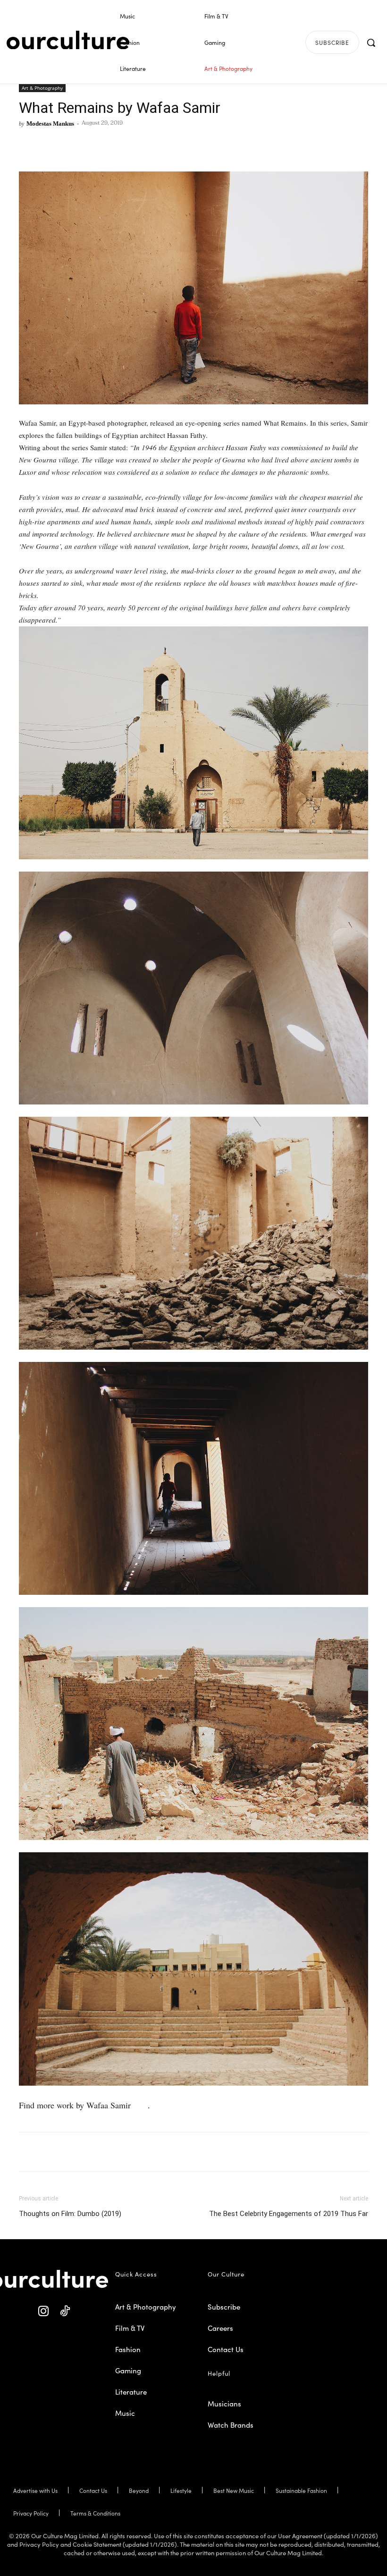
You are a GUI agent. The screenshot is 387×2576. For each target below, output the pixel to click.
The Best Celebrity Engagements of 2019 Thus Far (289, 2214)
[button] (371, 43)
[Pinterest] (50, 145)
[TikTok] (65, 2311)
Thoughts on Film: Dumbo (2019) (70, 2214)
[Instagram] (44, 2311)
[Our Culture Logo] (68, 40)
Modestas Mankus (50, 124)
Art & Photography (42, 88)
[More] (116, 145)
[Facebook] (28, 145)
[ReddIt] (72, 145)
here (140, 2105)
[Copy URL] (93, 145)
